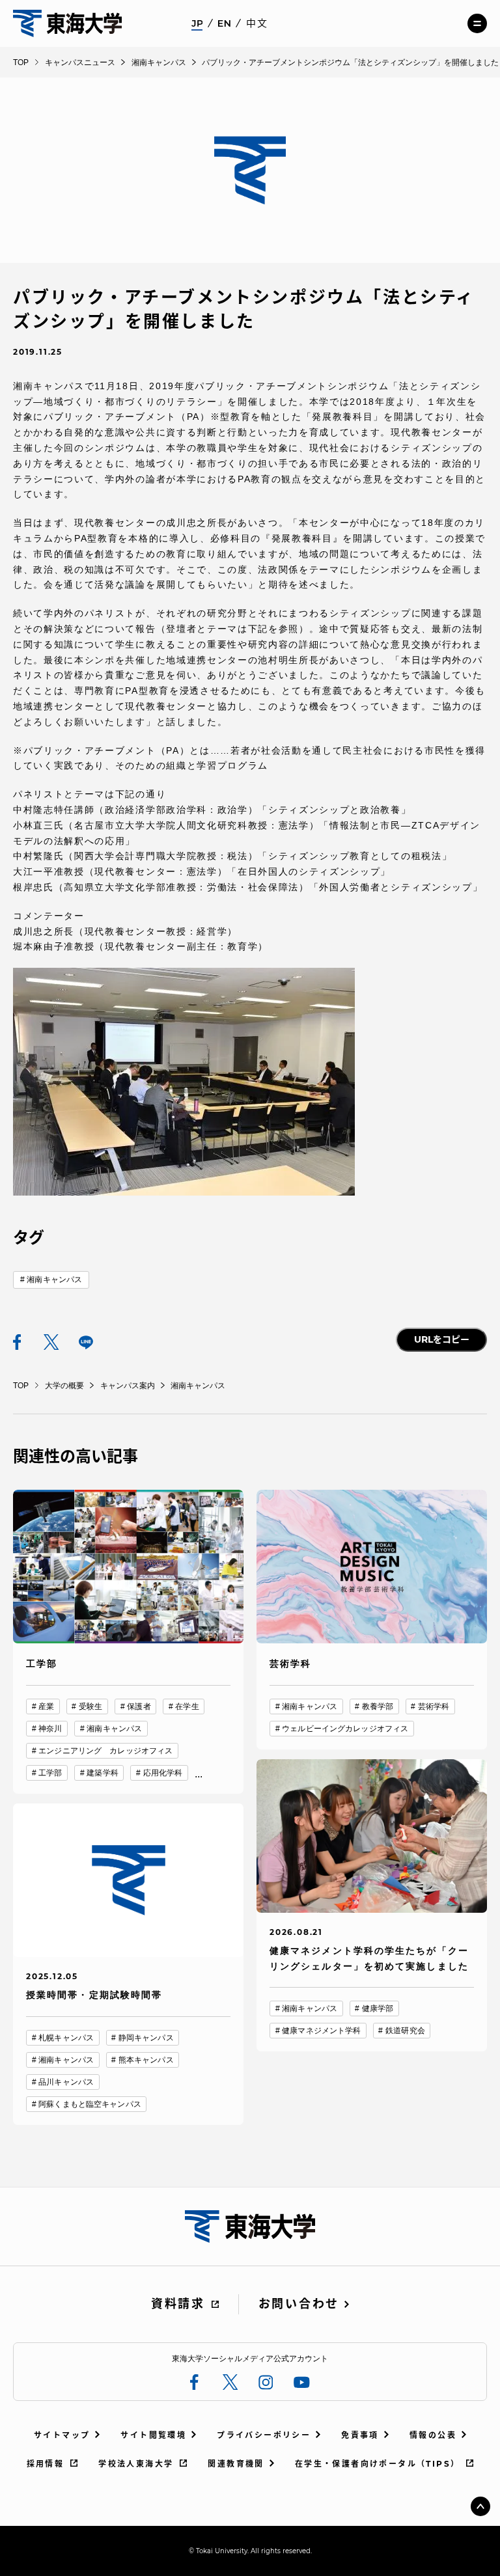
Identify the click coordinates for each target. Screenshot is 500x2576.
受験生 (90, 1706)
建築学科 (102, 1773)
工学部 (50, 1773)
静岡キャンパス (146, 2038)
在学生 (187, 1706)
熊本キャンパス (146, 2060)
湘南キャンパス (54, 1280)
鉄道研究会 (405, 2031)
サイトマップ (62, 2435)
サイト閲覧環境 (153, 2435)
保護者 (139, 1706)
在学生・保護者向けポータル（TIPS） (378, 2464)
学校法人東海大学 (136, 2464)
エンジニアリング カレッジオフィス (105, 1751)
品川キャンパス (66, 2082)
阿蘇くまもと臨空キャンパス (90, 2104)
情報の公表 (433, 2435)
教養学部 (378, 1706)
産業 (46, 1706)
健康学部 (378, 2008)
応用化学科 (163, 1773)
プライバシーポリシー (264, 2435)
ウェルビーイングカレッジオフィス (345, 1729)
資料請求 (178, 2304)
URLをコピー (442, 1339)
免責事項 (360, 2435)
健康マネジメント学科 (321, 2031)
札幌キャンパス (66, 2038)
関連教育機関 (236, 2464)
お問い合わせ (299, 2304)
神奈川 (50, 1729)
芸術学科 (434, 1706)
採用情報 (46, 2464)
